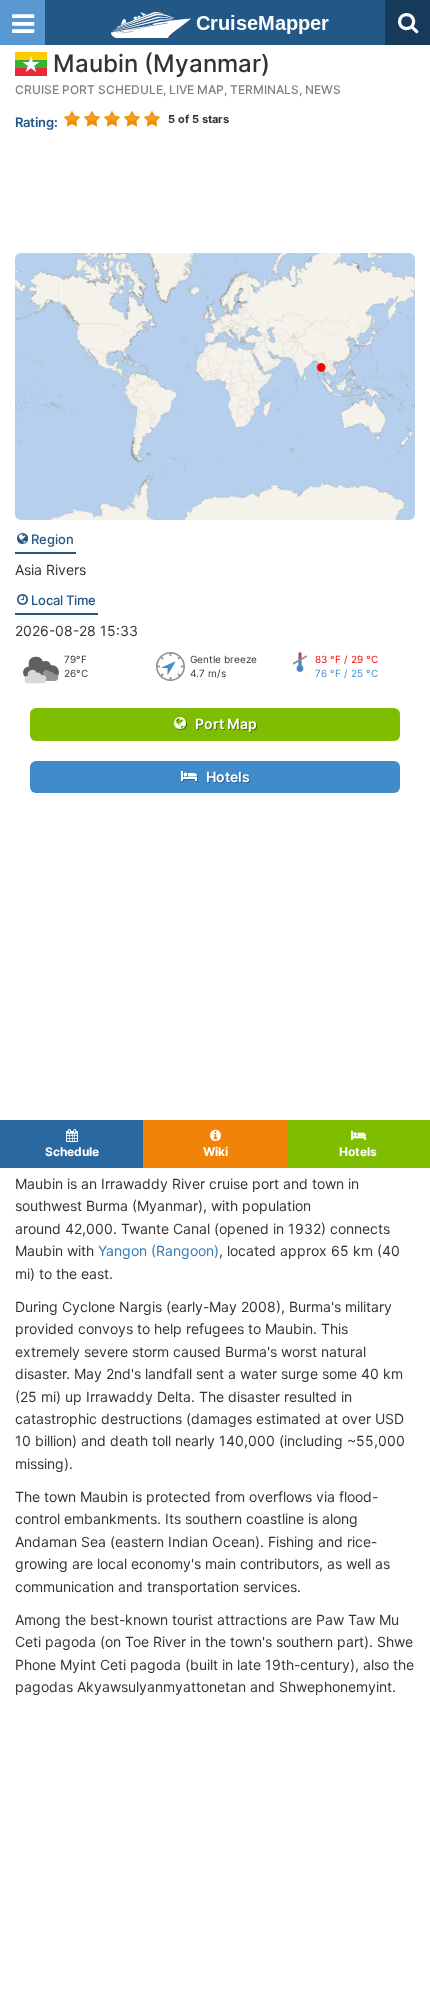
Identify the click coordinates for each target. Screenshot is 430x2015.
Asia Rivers (50, 569)
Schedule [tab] (72, 1151)
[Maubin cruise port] (215, 384)
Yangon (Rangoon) (158, 1250)
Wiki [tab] (215, 1151)
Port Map (221, 723)
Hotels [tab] (358, 1151)
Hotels (223, 776)
